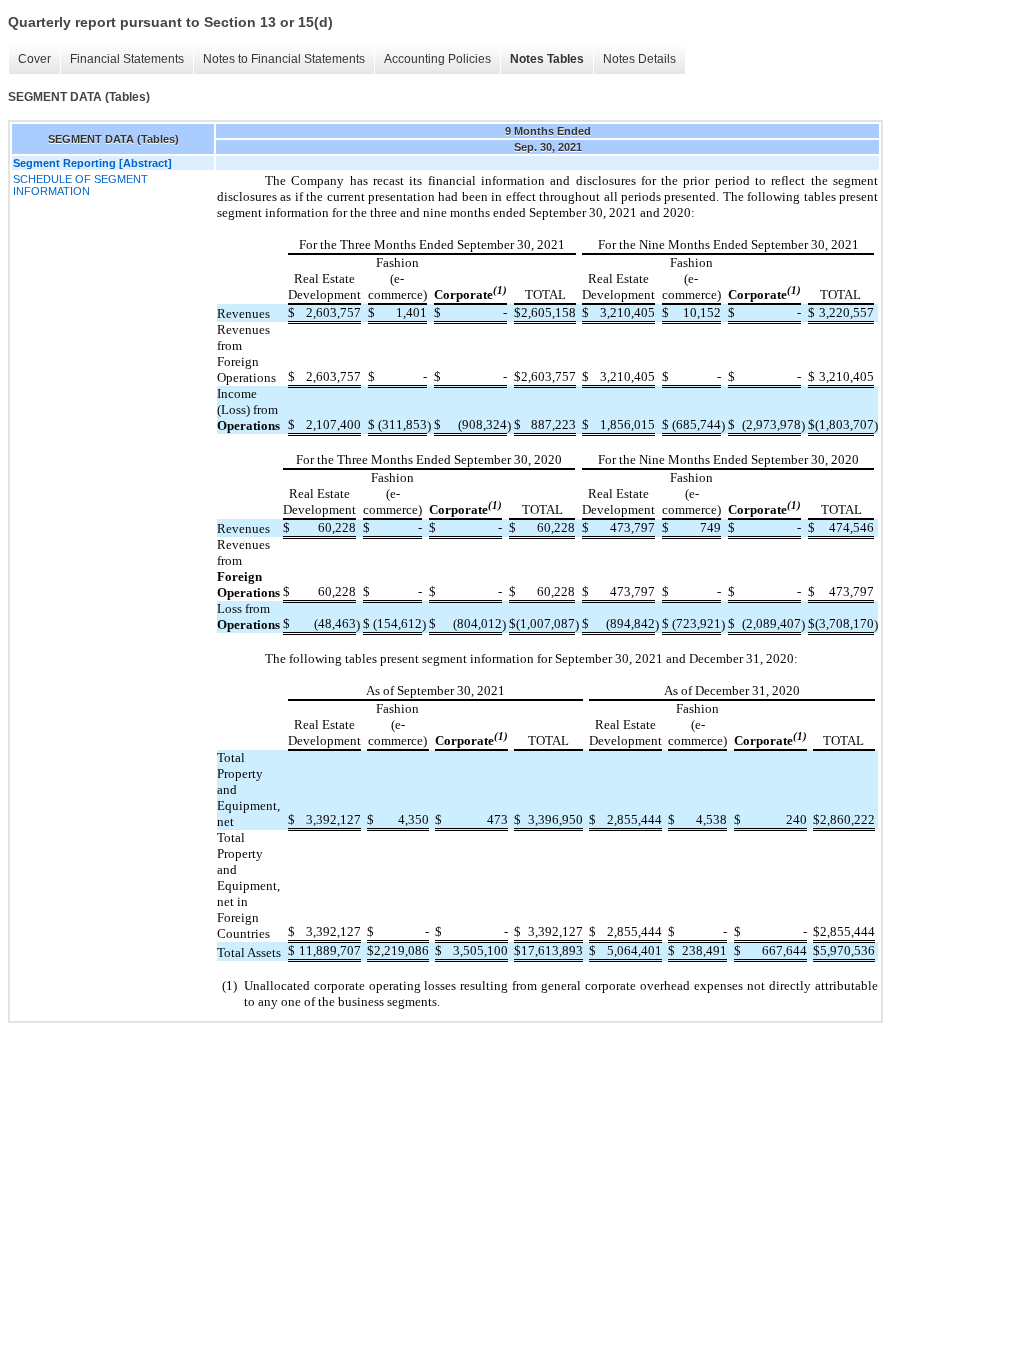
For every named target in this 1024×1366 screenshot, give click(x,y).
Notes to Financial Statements (284, 59)
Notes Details (639, 59)
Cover (34, 59)
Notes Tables (547, 59)
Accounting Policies (437, 59)
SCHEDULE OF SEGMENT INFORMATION (80, 185)
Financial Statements (127, 59)
